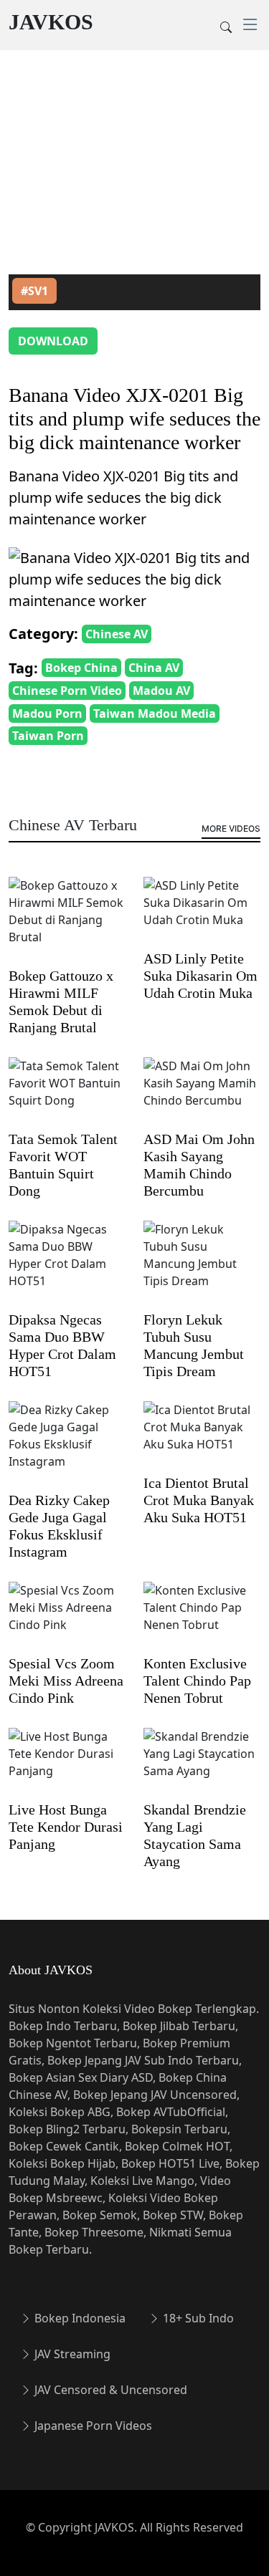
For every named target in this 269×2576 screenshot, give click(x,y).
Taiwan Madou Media (155, 713)
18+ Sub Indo (197, 2318)
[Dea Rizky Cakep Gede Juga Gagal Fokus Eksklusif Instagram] (67, 1445)
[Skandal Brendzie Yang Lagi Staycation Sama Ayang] (202, 1763)
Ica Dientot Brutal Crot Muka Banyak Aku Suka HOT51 (199, 1500)
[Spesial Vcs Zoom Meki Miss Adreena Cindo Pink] (67, 1617)
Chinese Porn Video (67, 691)
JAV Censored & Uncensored (109, 2390)
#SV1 (34, 291)
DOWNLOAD (53, 341)
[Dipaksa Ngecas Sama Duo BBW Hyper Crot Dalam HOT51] (67, 1264)
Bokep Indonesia (79, 2318)
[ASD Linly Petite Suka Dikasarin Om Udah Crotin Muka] (202, 912)
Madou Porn (47, 713)
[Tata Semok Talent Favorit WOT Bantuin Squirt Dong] (67, 1092)
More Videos (231, 828)
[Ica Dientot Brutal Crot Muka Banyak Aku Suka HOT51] (202, 1436)
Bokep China (81, 668)
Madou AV (161, 691)
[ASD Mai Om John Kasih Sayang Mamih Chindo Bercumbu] (202, 1092)
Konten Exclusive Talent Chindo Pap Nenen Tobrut (197, 1681)
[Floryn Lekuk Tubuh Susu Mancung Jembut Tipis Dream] (202, 1264)
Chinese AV (117, 634)
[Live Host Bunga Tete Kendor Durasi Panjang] (67, 1763)
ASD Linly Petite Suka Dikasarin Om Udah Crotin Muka (200, 976)
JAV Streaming (71, 2354)
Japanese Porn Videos (92, 2426)
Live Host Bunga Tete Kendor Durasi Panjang (66, 1827)
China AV (154, 668)
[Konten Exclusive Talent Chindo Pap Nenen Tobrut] (202, 1617)
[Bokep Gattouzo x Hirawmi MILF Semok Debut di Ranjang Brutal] (67, 921)
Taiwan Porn (48, 736)
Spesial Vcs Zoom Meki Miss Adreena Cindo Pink (66, 1681)
